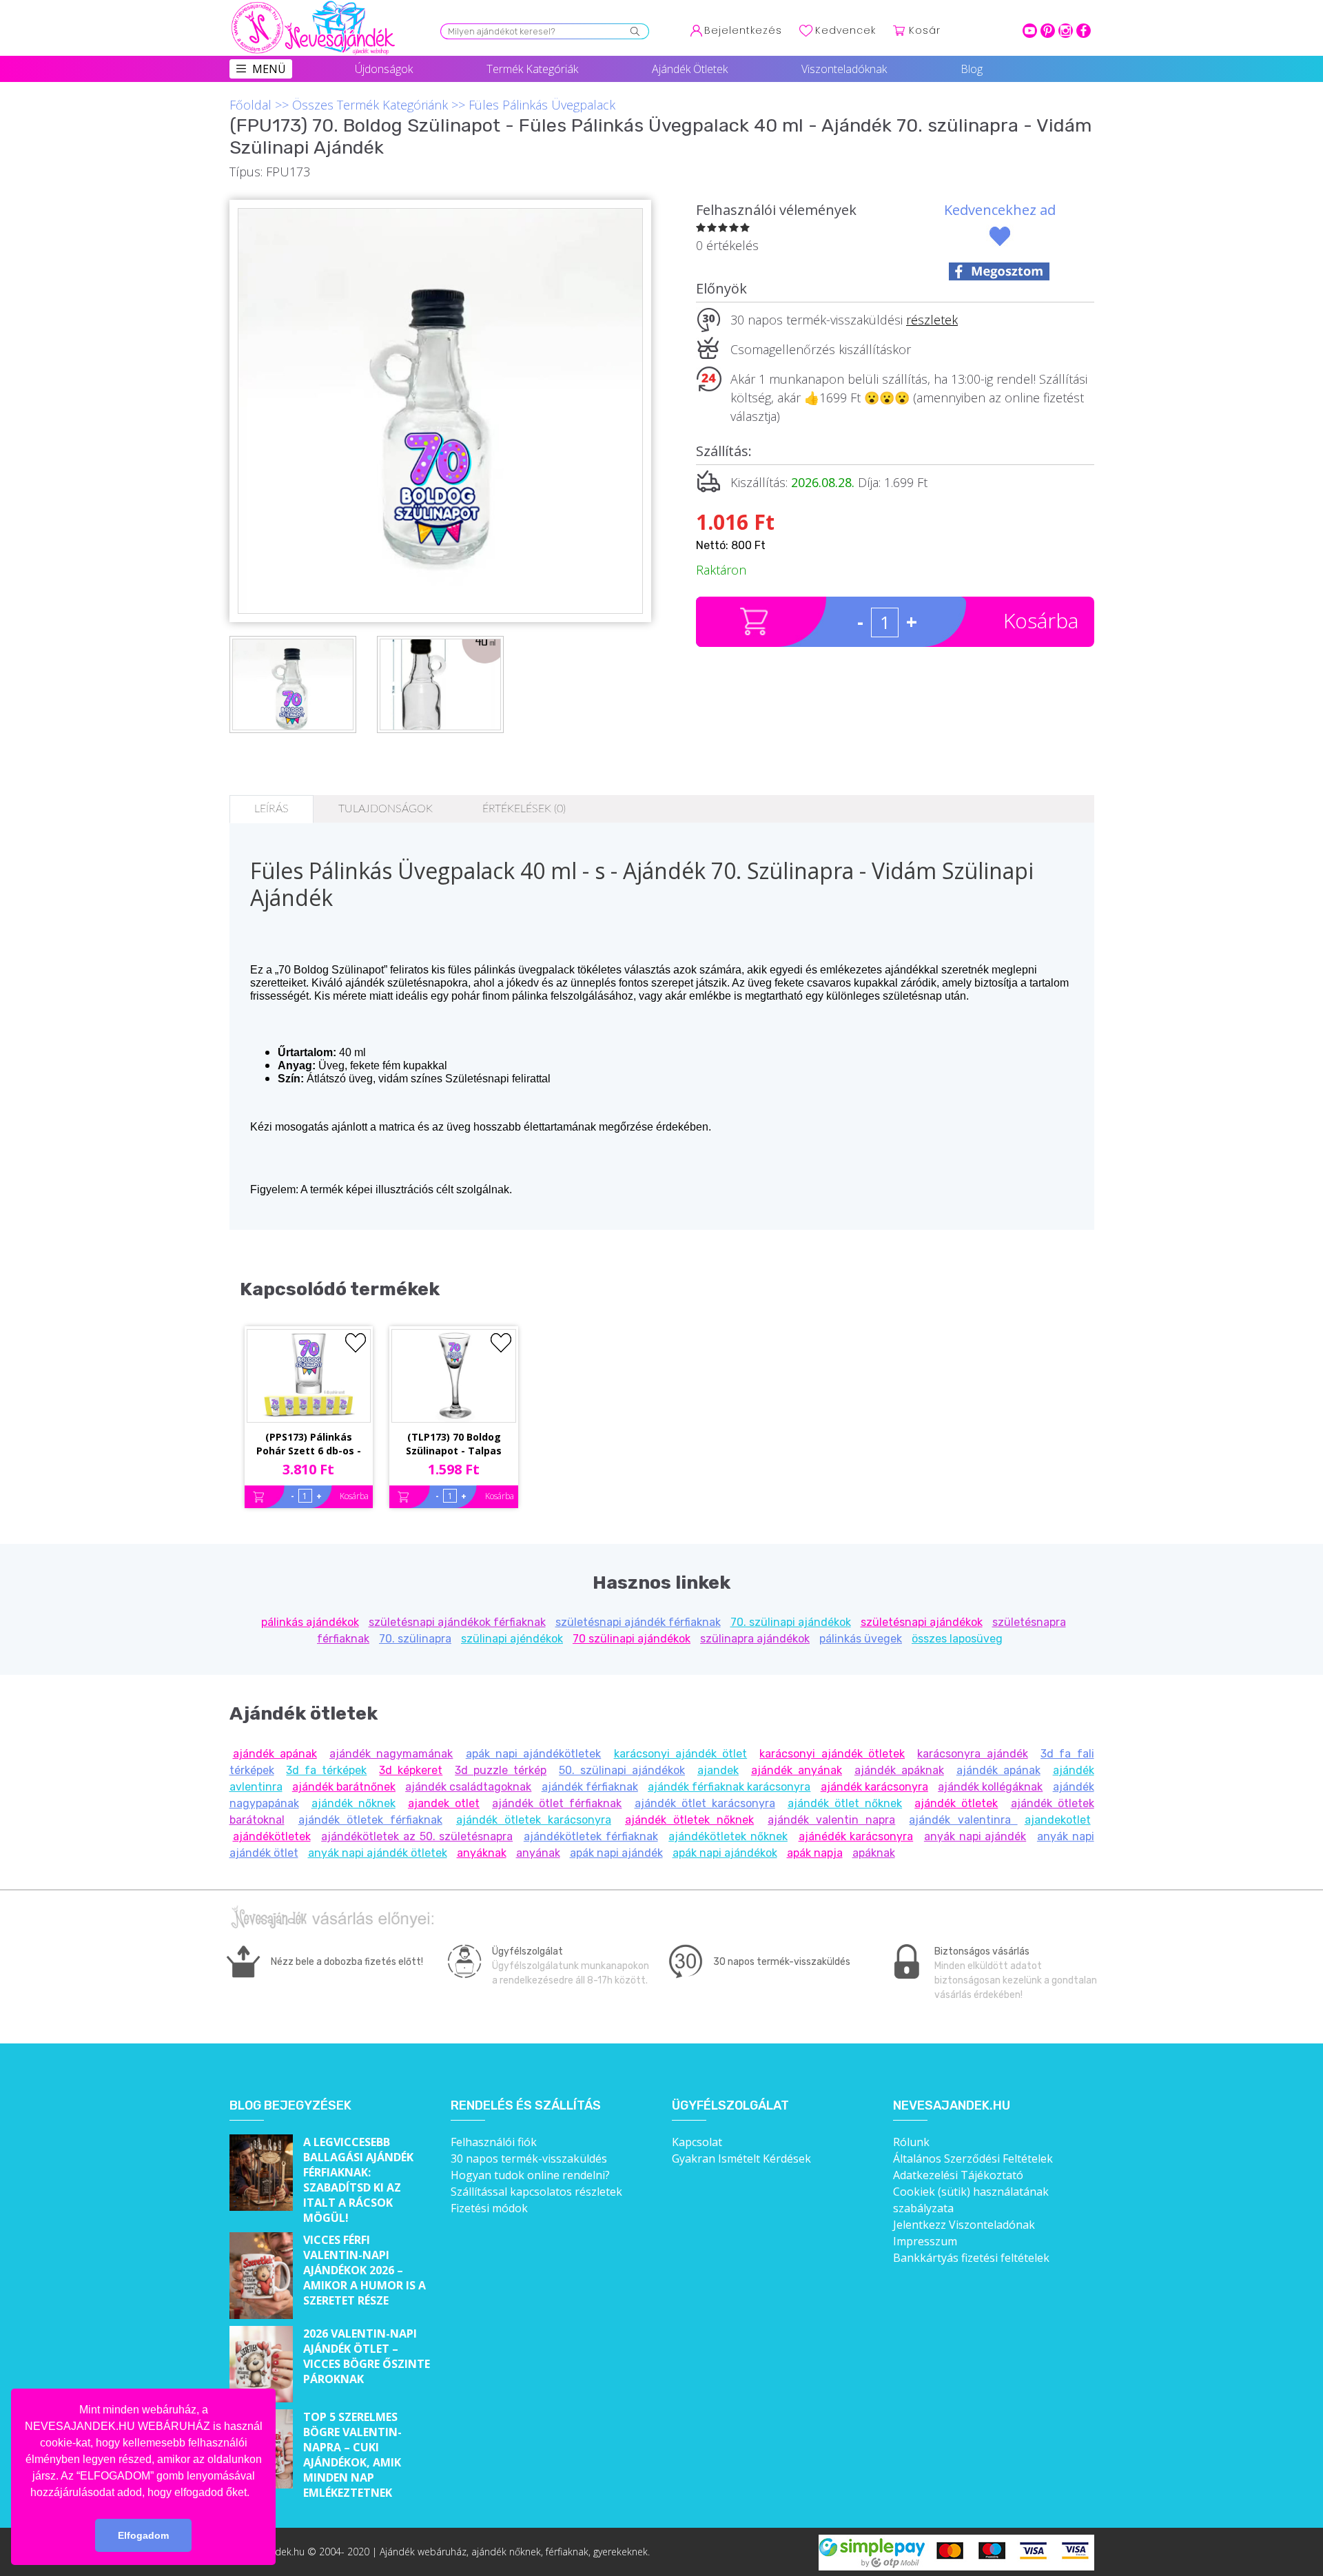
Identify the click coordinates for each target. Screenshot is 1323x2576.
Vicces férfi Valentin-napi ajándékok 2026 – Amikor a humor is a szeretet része (365, 2270)
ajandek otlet (444, 1803)
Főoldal (250, 105)
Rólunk (911, 2142)
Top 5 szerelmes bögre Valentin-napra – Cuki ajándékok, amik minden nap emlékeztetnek (352, 2455)
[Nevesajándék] (314, 5)
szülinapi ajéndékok (512, 1639)
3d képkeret (411, 1770)
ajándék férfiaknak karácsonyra (729, 1787)
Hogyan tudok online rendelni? (530, 2175)
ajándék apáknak (899, 1770)
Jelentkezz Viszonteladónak (964, 2225)
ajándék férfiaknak (590, 1787)
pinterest (1048, 31)
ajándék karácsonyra (874, 1787)
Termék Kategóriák (532, 69)
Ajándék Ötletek (690, 69)
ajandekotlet (1058, 1820)
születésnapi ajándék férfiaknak (638, 1622)
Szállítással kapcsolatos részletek (536, 2192)
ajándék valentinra (963, 1820)
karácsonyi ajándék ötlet (681, 1754)
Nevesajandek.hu (952, 2106)
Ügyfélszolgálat (730, 2106)
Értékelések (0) (524, 809)
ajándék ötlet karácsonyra (705, 1803)
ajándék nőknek (353, 1803)
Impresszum (925, 2241)
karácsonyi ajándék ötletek (832, 1754)
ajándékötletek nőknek (728, 1836)
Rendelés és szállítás (526, 2106)
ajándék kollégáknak (990, 1787)
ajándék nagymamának (391, 1754)
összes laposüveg (957, 1639)
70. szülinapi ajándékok (791, 1622)
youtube (1030, 31)
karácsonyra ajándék (972, 1754)
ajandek (718, 1770)
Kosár (925, 30)
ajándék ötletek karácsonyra (534, 1820)
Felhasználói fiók (494, 2142)
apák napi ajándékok (725, 1853)
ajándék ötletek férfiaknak (370, 1820)
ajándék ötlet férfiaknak (557, 1803)
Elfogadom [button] (143, 2535)
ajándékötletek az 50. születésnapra (417, 1836)
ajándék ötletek (956, 1803)
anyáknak (482, 1853)
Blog (972, 69)
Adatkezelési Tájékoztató (958, 2175)
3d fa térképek (326, 1770)
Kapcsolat (697, 2142)
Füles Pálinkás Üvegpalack (542, 105)
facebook (1084, 31)
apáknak (874, 1853)
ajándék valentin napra (831, 1820)
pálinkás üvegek (861, 1639)
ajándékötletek (272, 1836)
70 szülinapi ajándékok (632, 1639)
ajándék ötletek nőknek (689, 1820)
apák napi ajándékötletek (534, 1754)
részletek (932, 320)
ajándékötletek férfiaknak (591, 1836)
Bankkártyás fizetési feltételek (971, 2258)
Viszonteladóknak (844, 69)
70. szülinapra (415, 1639)
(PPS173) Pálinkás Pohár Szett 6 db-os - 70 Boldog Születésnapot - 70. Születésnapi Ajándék (309, 1445)
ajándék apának (275, 1754)
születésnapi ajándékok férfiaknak (457, 1622)
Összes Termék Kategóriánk (370, 105)
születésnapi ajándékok (922, 1622)
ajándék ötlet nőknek (845, 1803)
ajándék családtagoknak (468, 1787)
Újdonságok (384, 69)
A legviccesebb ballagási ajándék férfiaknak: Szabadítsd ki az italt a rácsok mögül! (358, 2180)
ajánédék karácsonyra (856, 1836)
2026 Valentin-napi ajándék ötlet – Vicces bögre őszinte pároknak (367, 2356)
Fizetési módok (489, 2208)
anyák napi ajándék (975, 1836)
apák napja (815, 1853)
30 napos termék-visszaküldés (529, 2158)
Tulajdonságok (386, 809)
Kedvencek (845, 30)
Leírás (271, 809)
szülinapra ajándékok (755, 1639)
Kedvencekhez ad (1000, 210)
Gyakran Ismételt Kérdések (741, 2158)
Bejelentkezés (743, 30)
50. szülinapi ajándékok (622, 1770)
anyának (538, 1853)
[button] (254, 2493)
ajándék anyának (797, 1770)
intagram (1066, 31)
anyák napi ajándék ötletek (378, 1853)
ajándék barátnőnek (344, 1787)
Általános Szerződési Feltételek (973, 2158)
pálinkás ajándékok (310, 1622)
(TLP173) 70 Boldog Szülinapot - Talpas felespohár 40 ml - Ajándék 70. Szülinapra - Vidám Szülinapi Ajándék (454, 1445)
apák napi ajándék (616, 1853)
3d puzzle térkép (501, 1770)
